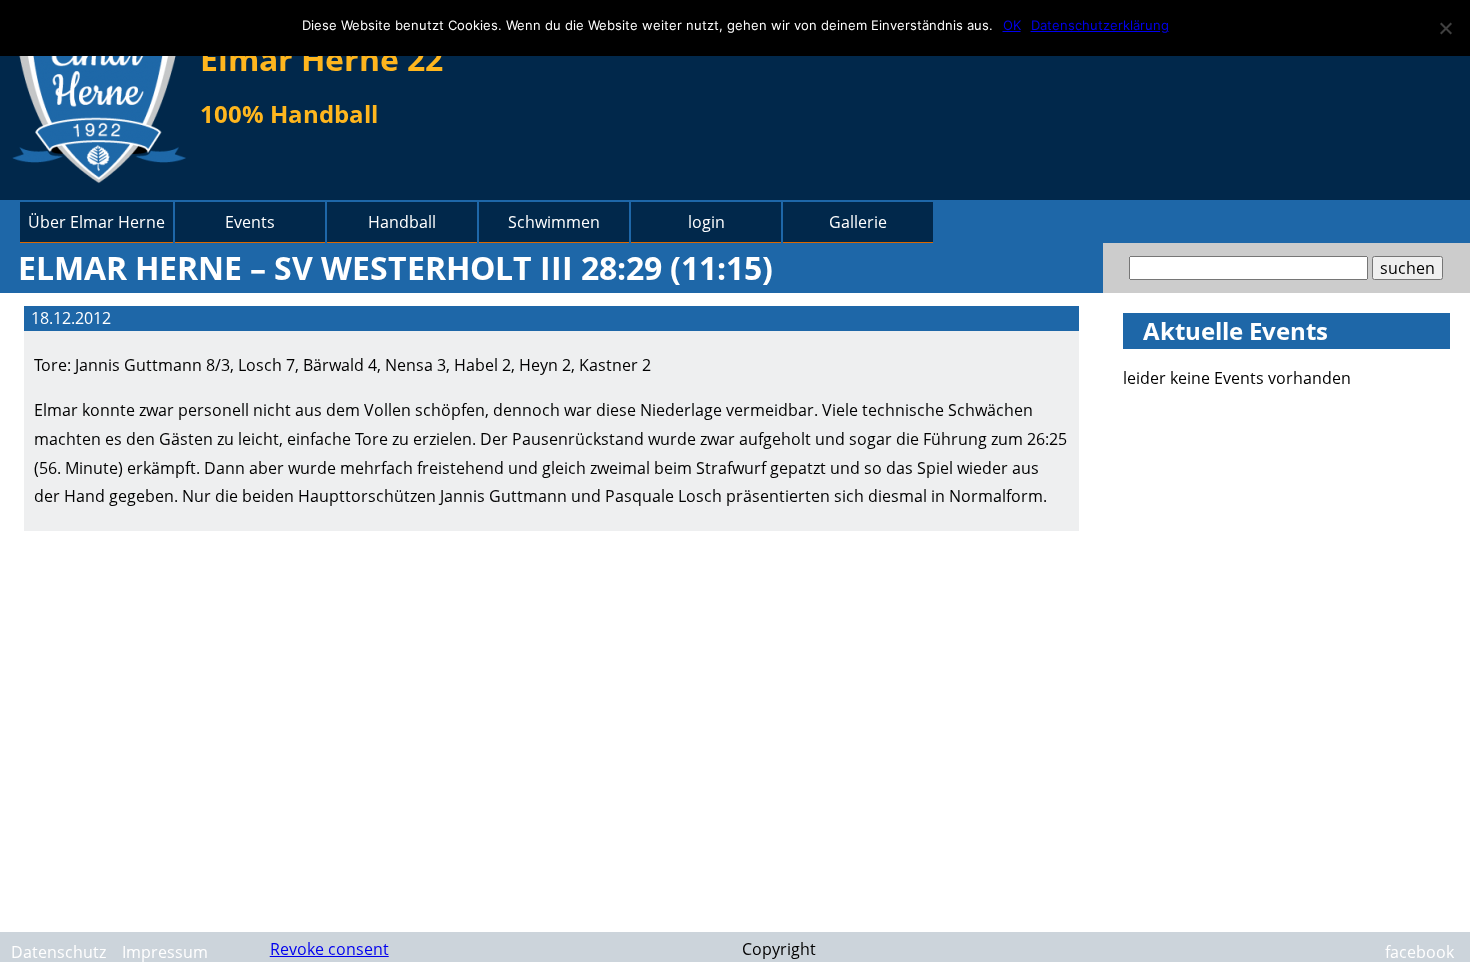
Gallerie (858, 222)
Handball (402, 222)
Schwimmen (554, 222)
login (706, 222)
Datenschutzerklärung (1100, 25)
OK (1012, 25)
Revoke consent (329, 949)
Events (250, 222)
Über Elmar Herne (96, 222)
